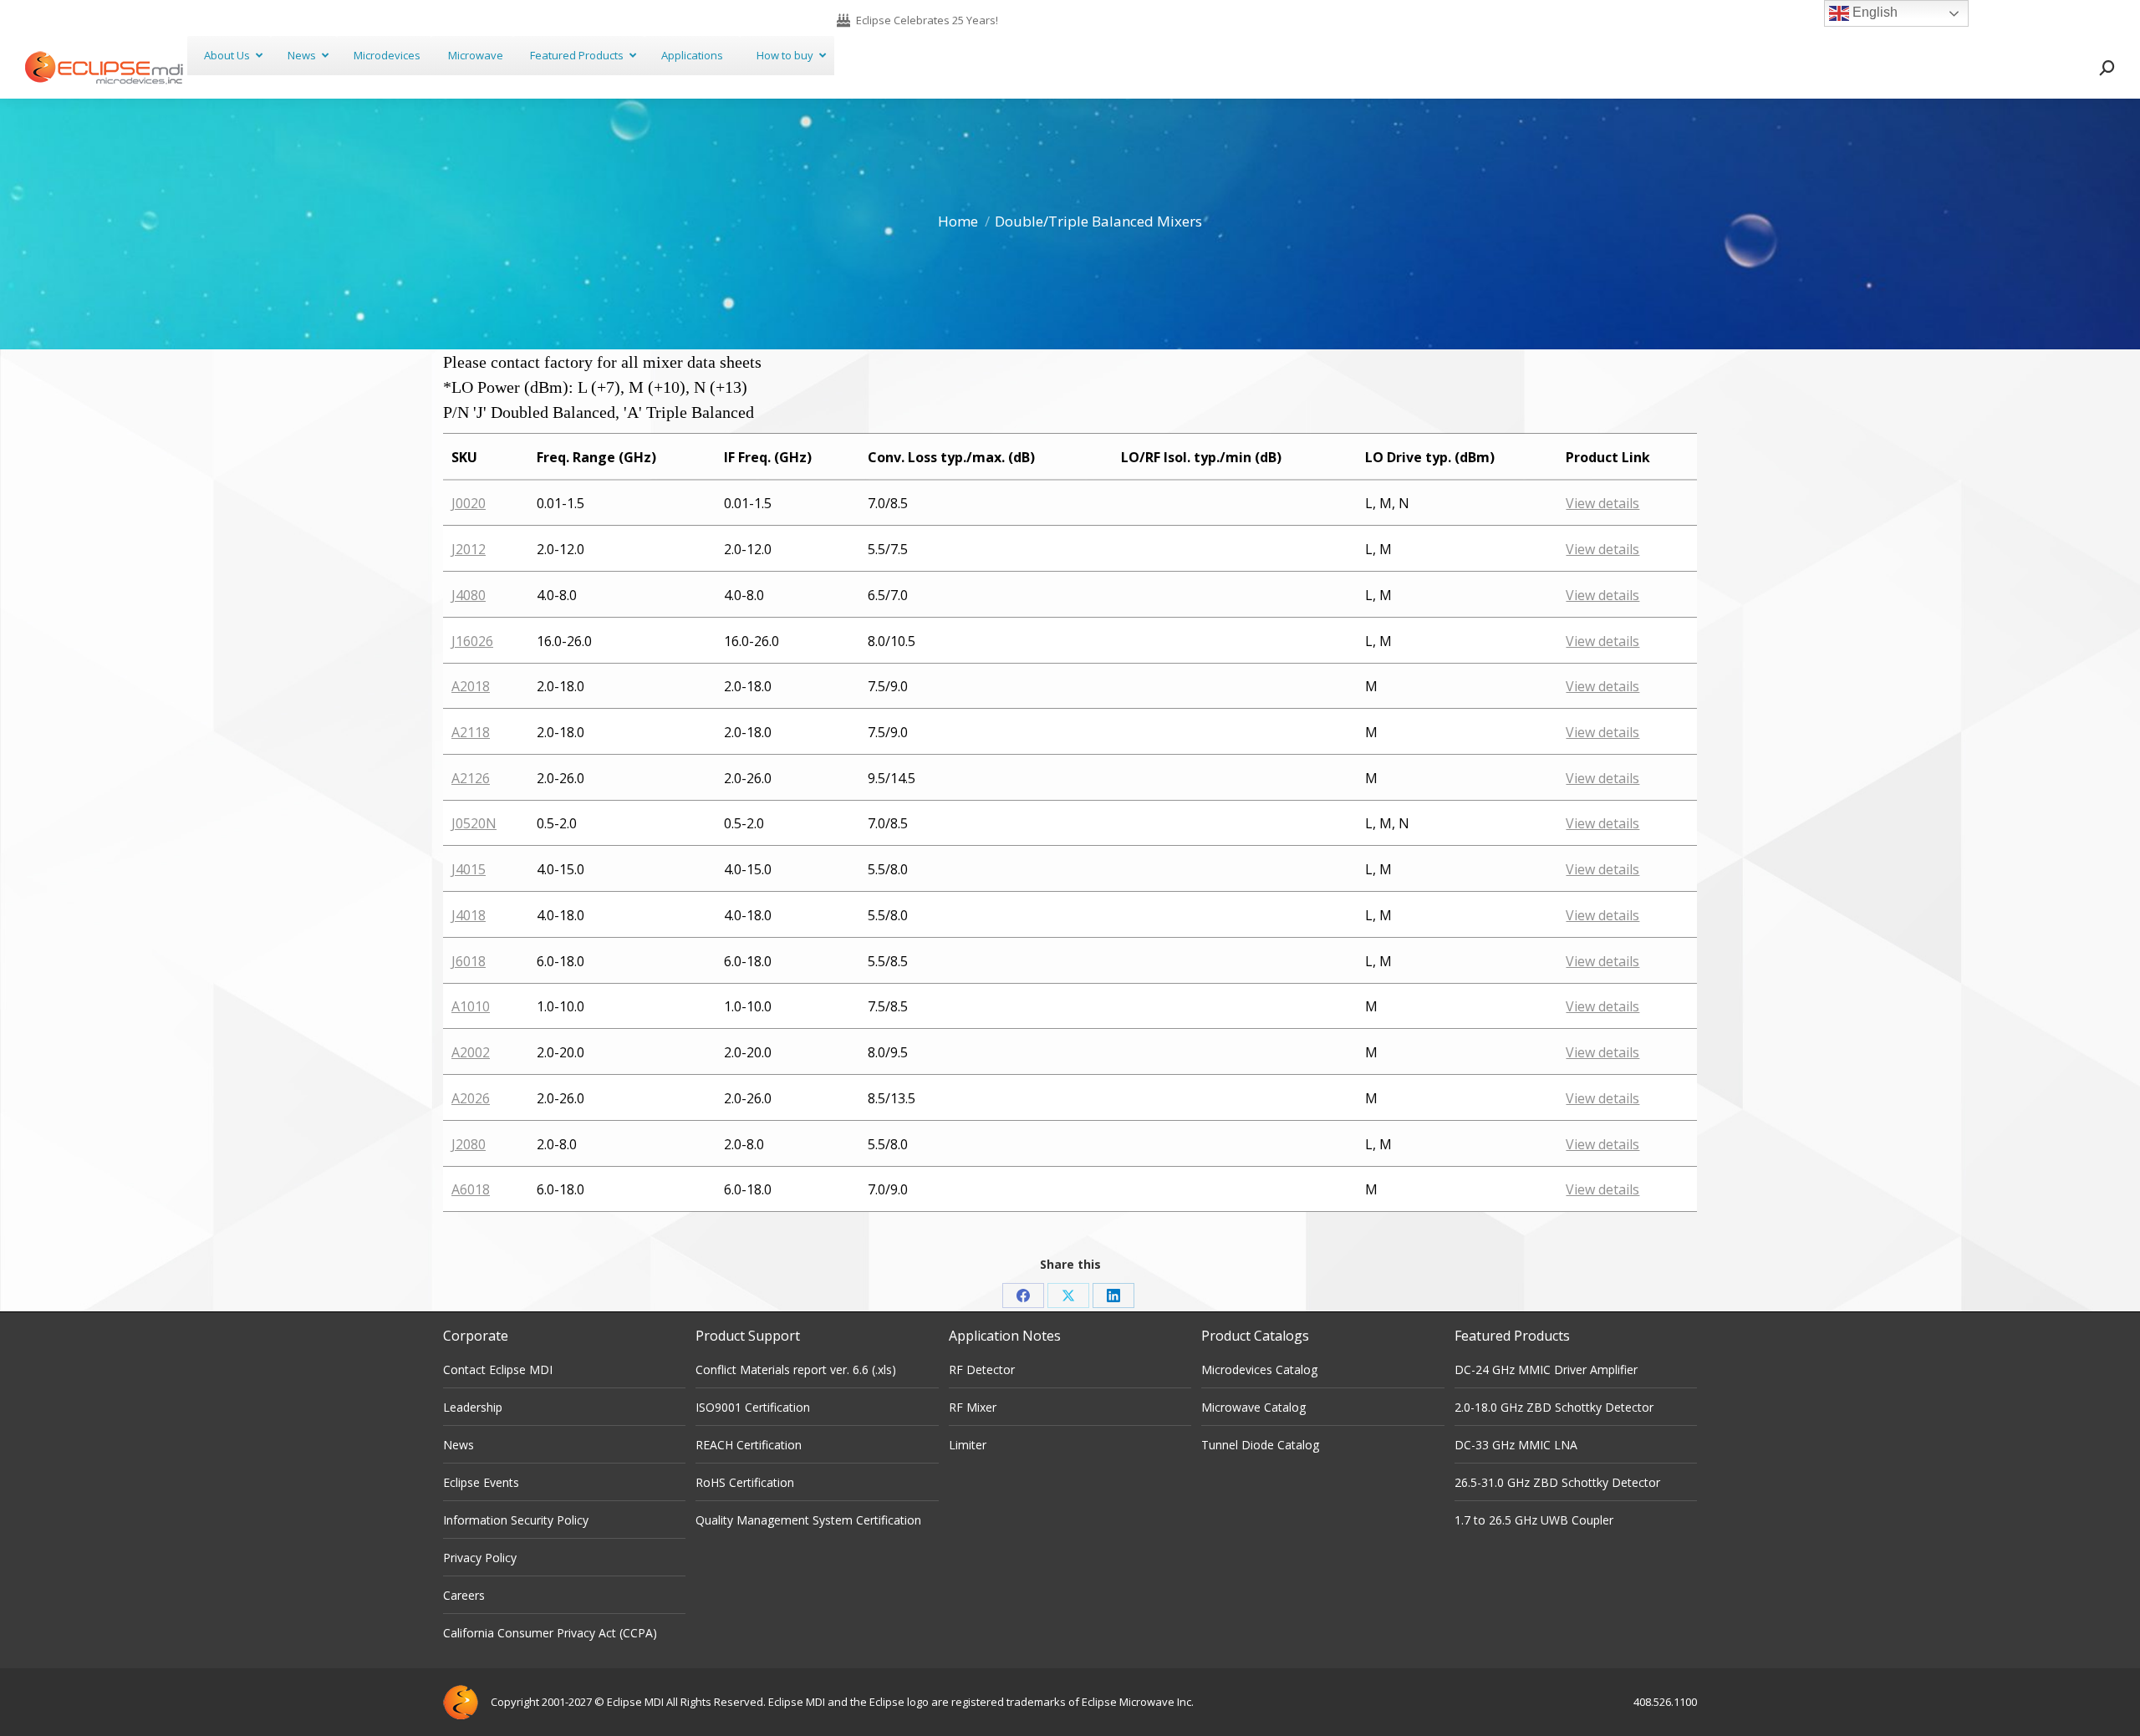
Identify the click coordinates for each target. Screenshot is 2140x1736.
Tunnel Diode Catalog (1260, 1445)
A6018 (471, 1189)
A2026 (471, 1098)
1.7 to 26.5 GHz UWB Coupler (1534, 1520)
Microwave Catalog (1253, 1407)
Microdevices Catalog (1259, 1369)
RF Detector (982, 1369)
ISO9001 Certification (753, 1407)
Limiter (968, 1445)
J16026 (472, 641)
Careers (464, 1595)
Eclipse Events (481, 1482)
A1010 (471, 1006)
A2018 (471, 686)
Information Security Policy (516, 1520)
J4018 (469, 915)
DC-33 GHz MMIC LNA (1516, 1445)
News (459, 1445)
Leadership (473, 1407)
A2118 (471, 732)
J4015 (469, 869)
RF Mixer (973, 1407)
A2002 (471, 1052)
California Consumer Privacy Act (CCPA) (550, 1633)
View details (1602, 503)
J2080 (469, 1144)
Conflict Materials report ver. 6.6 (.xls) (796, 1369)
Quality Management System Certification (808, 1520)
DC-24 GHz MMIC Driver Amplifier (1546, 1369)
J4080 (469, 595)
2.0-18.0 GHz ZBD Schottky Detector (1554, 1407)
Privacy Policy (480, 1558)
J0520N (474, 823)
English (1873, 12)
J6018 (469, 961)
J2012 (469, 549)
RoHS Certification (745, 1482)
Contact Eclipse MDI (498, 1369)
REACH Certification (749, 1445)
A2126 (471, 778)
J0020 (469, 503)
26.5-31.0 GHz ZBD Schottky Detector (1557, 1482)
